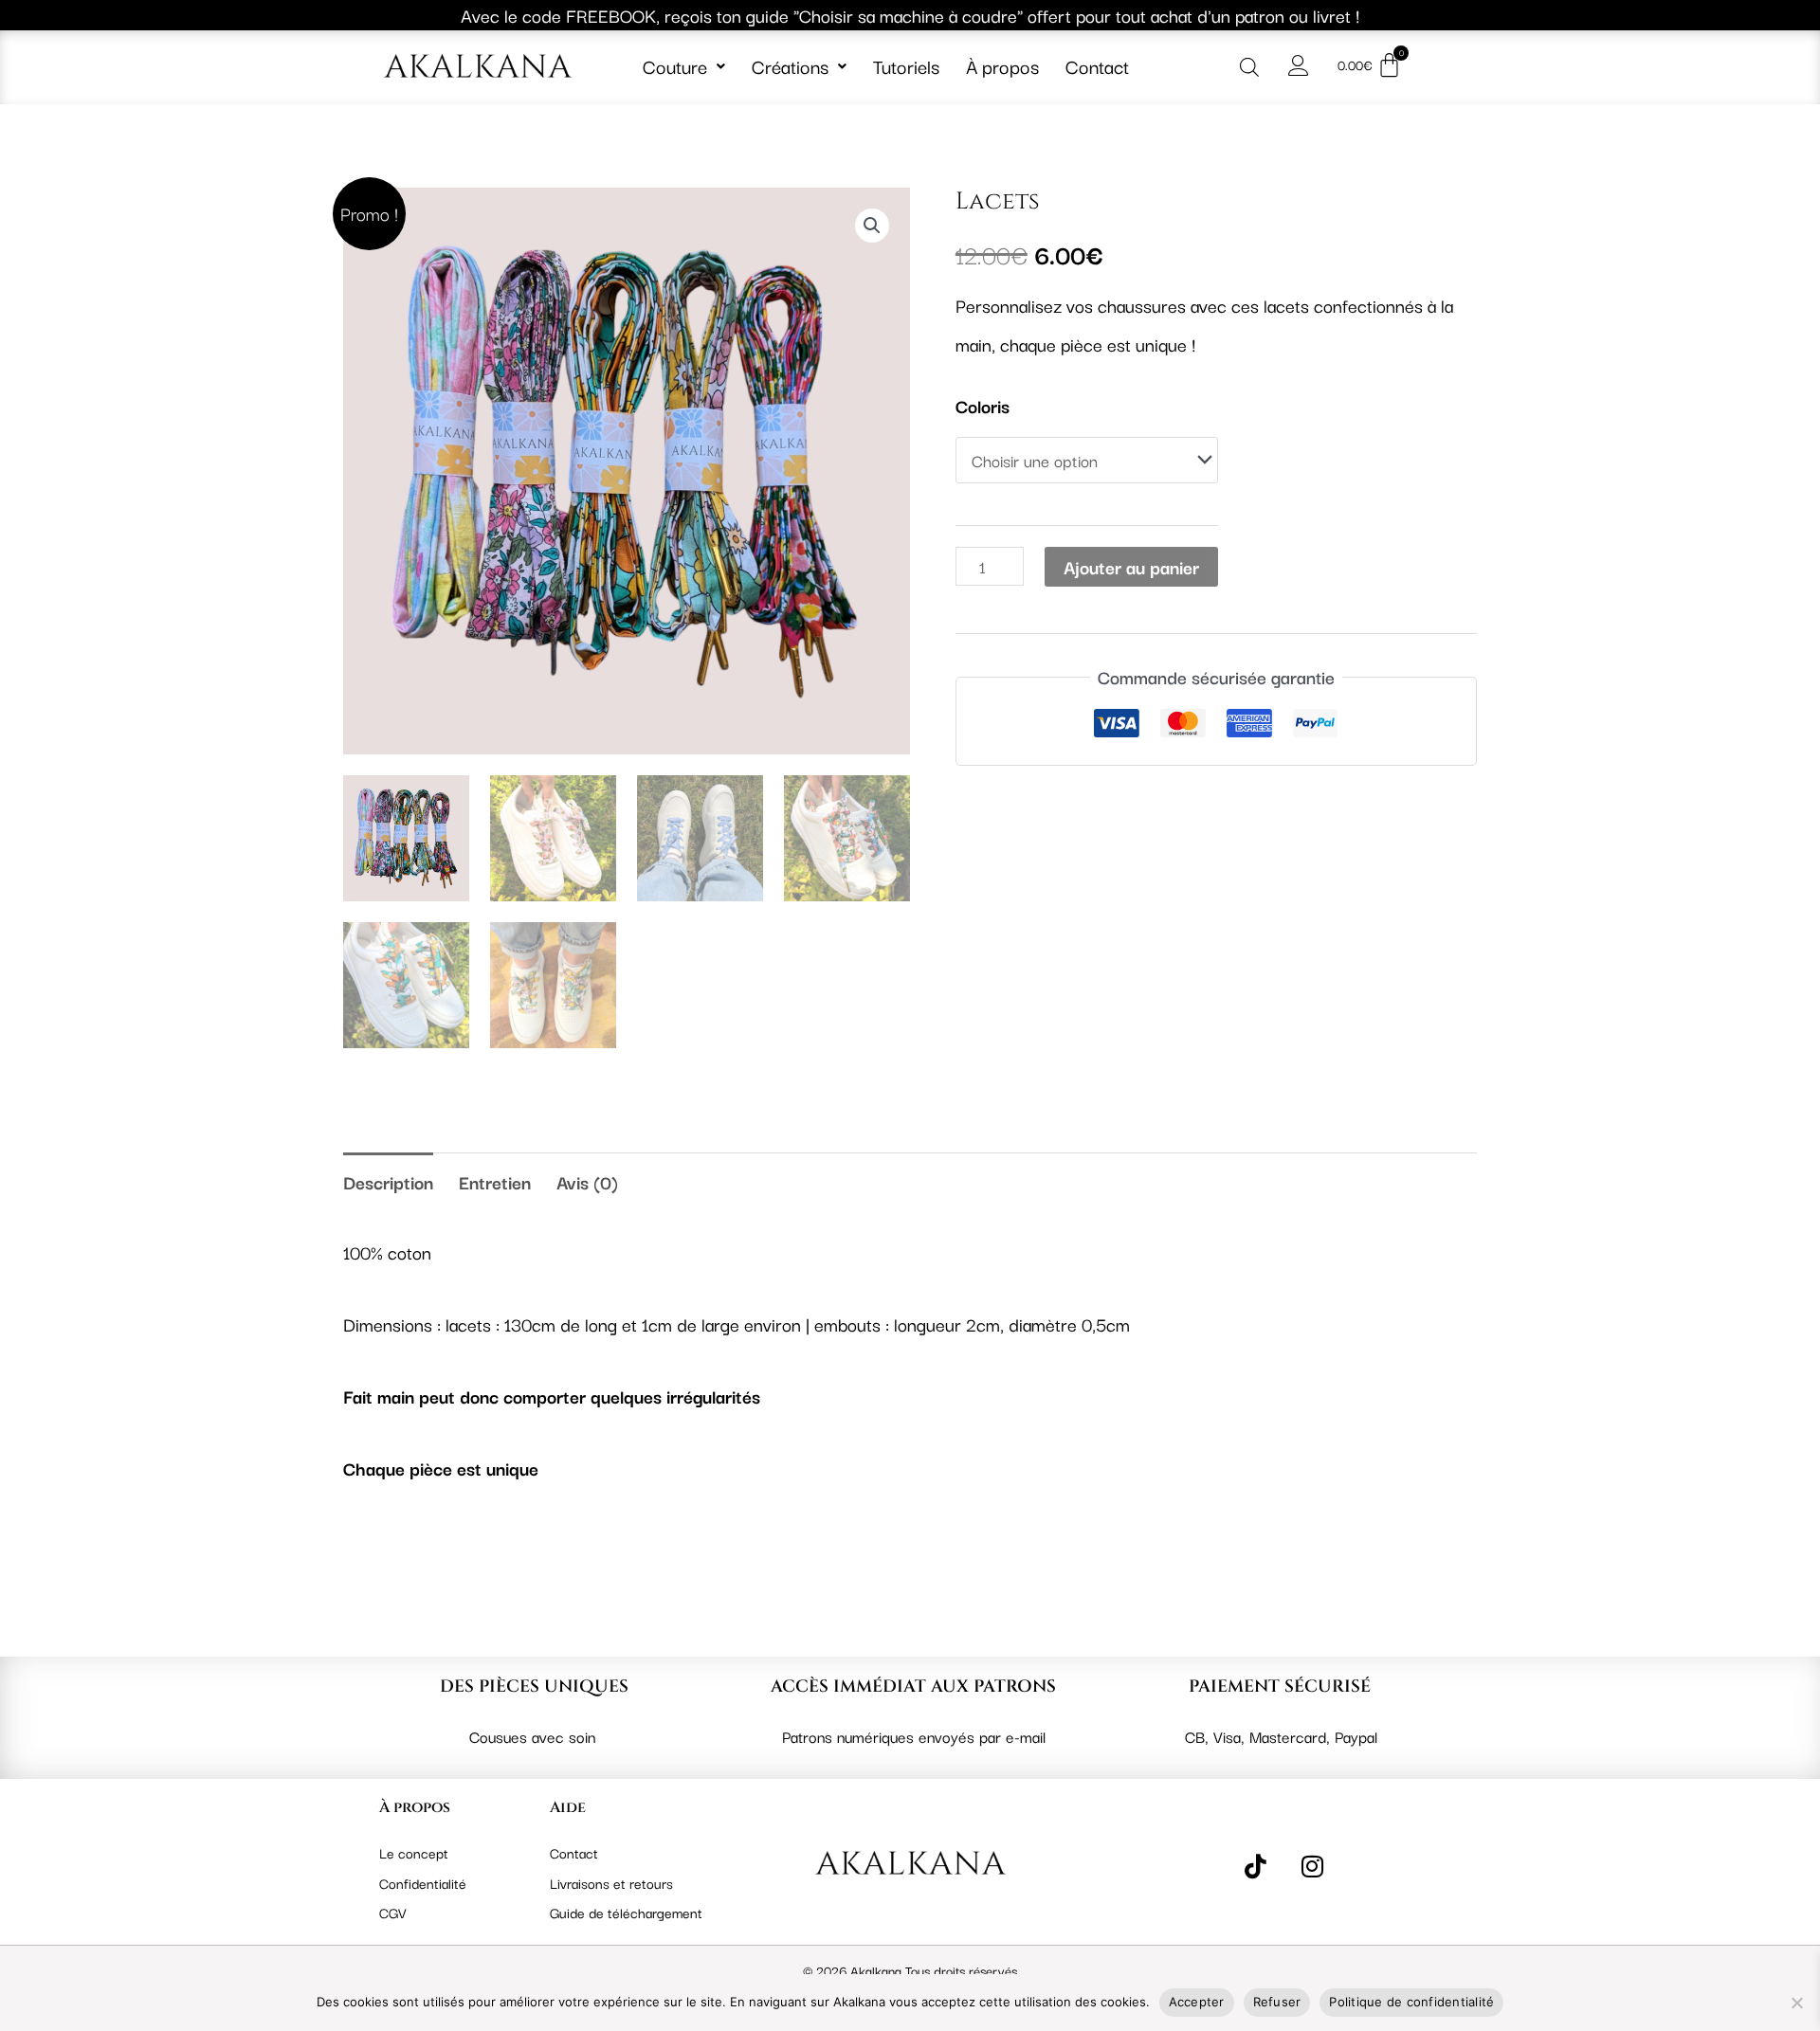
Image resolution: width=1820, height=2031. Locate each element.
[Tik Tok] (1256, 1864)
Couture (675, 66)
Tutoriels (906, 66)
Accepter (1197, 2002)
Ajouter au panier (1131, 567)
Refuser (1277, 2002)
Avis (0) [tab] (587, 1182)
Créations (790, 66)
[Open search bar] (1249, 65)
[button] (684, 66)
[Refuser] (1796, 2003)
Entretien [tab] (495, 1182)
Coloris (983, 406)
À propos (1002, 66)
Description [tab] (388, 1182)
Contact (1097, 66)
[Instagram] (1312, 1864)
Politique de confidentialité (1411, 2002)
